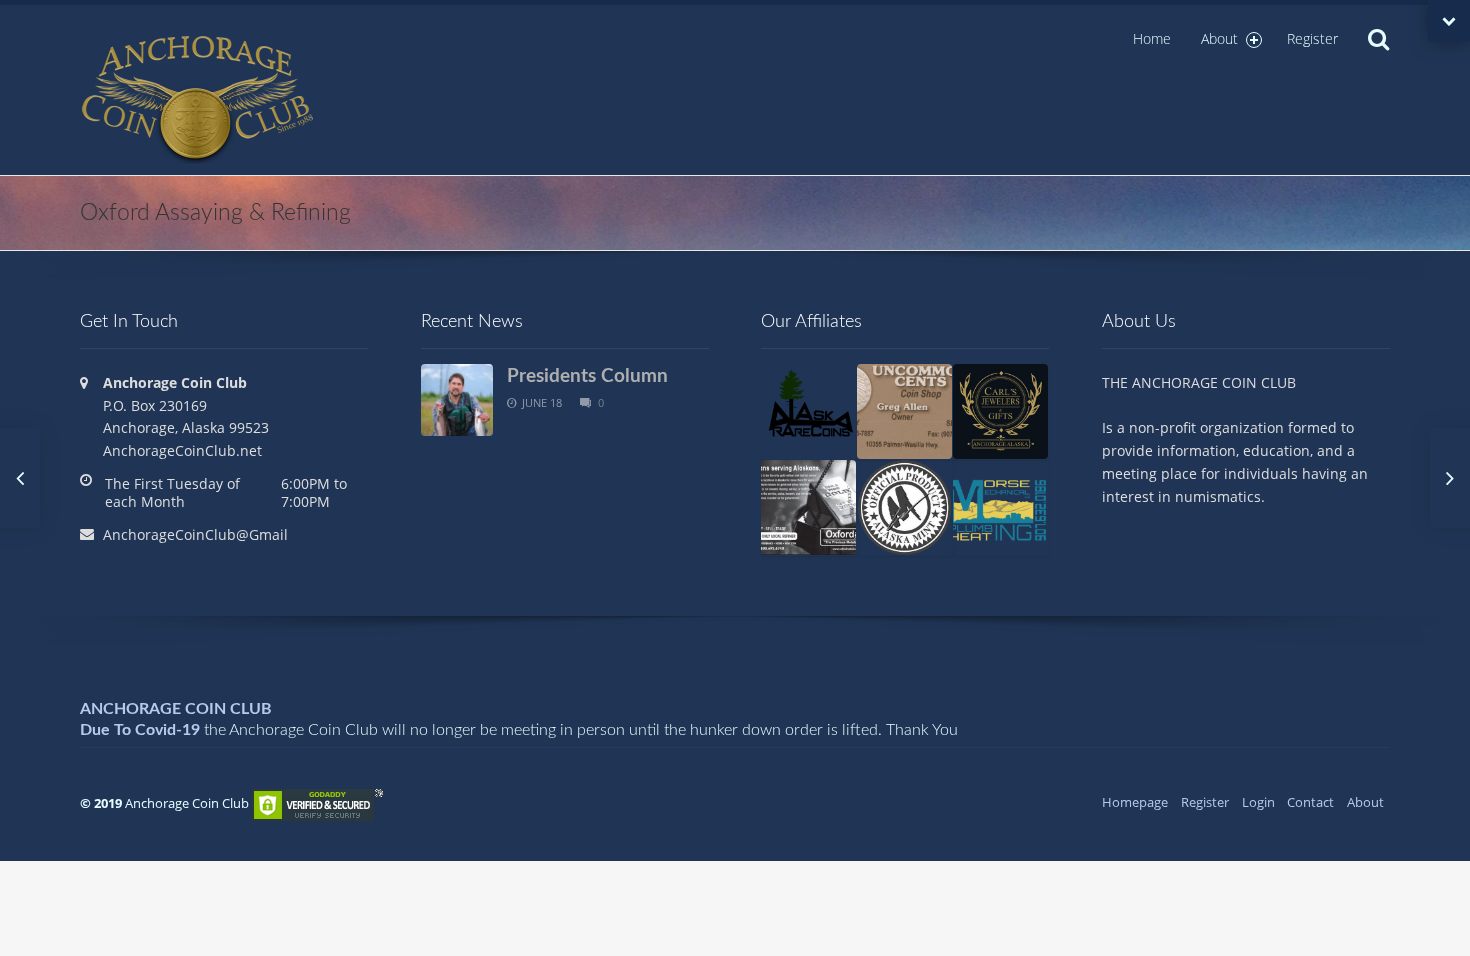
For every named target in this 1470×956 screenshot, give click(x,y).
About (1219, 38)
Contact (1310, 802)
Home (1152, 38)
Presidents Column (587, 376)
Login (1258, 802)
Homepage (1135, 802)
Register (1312, 38)
